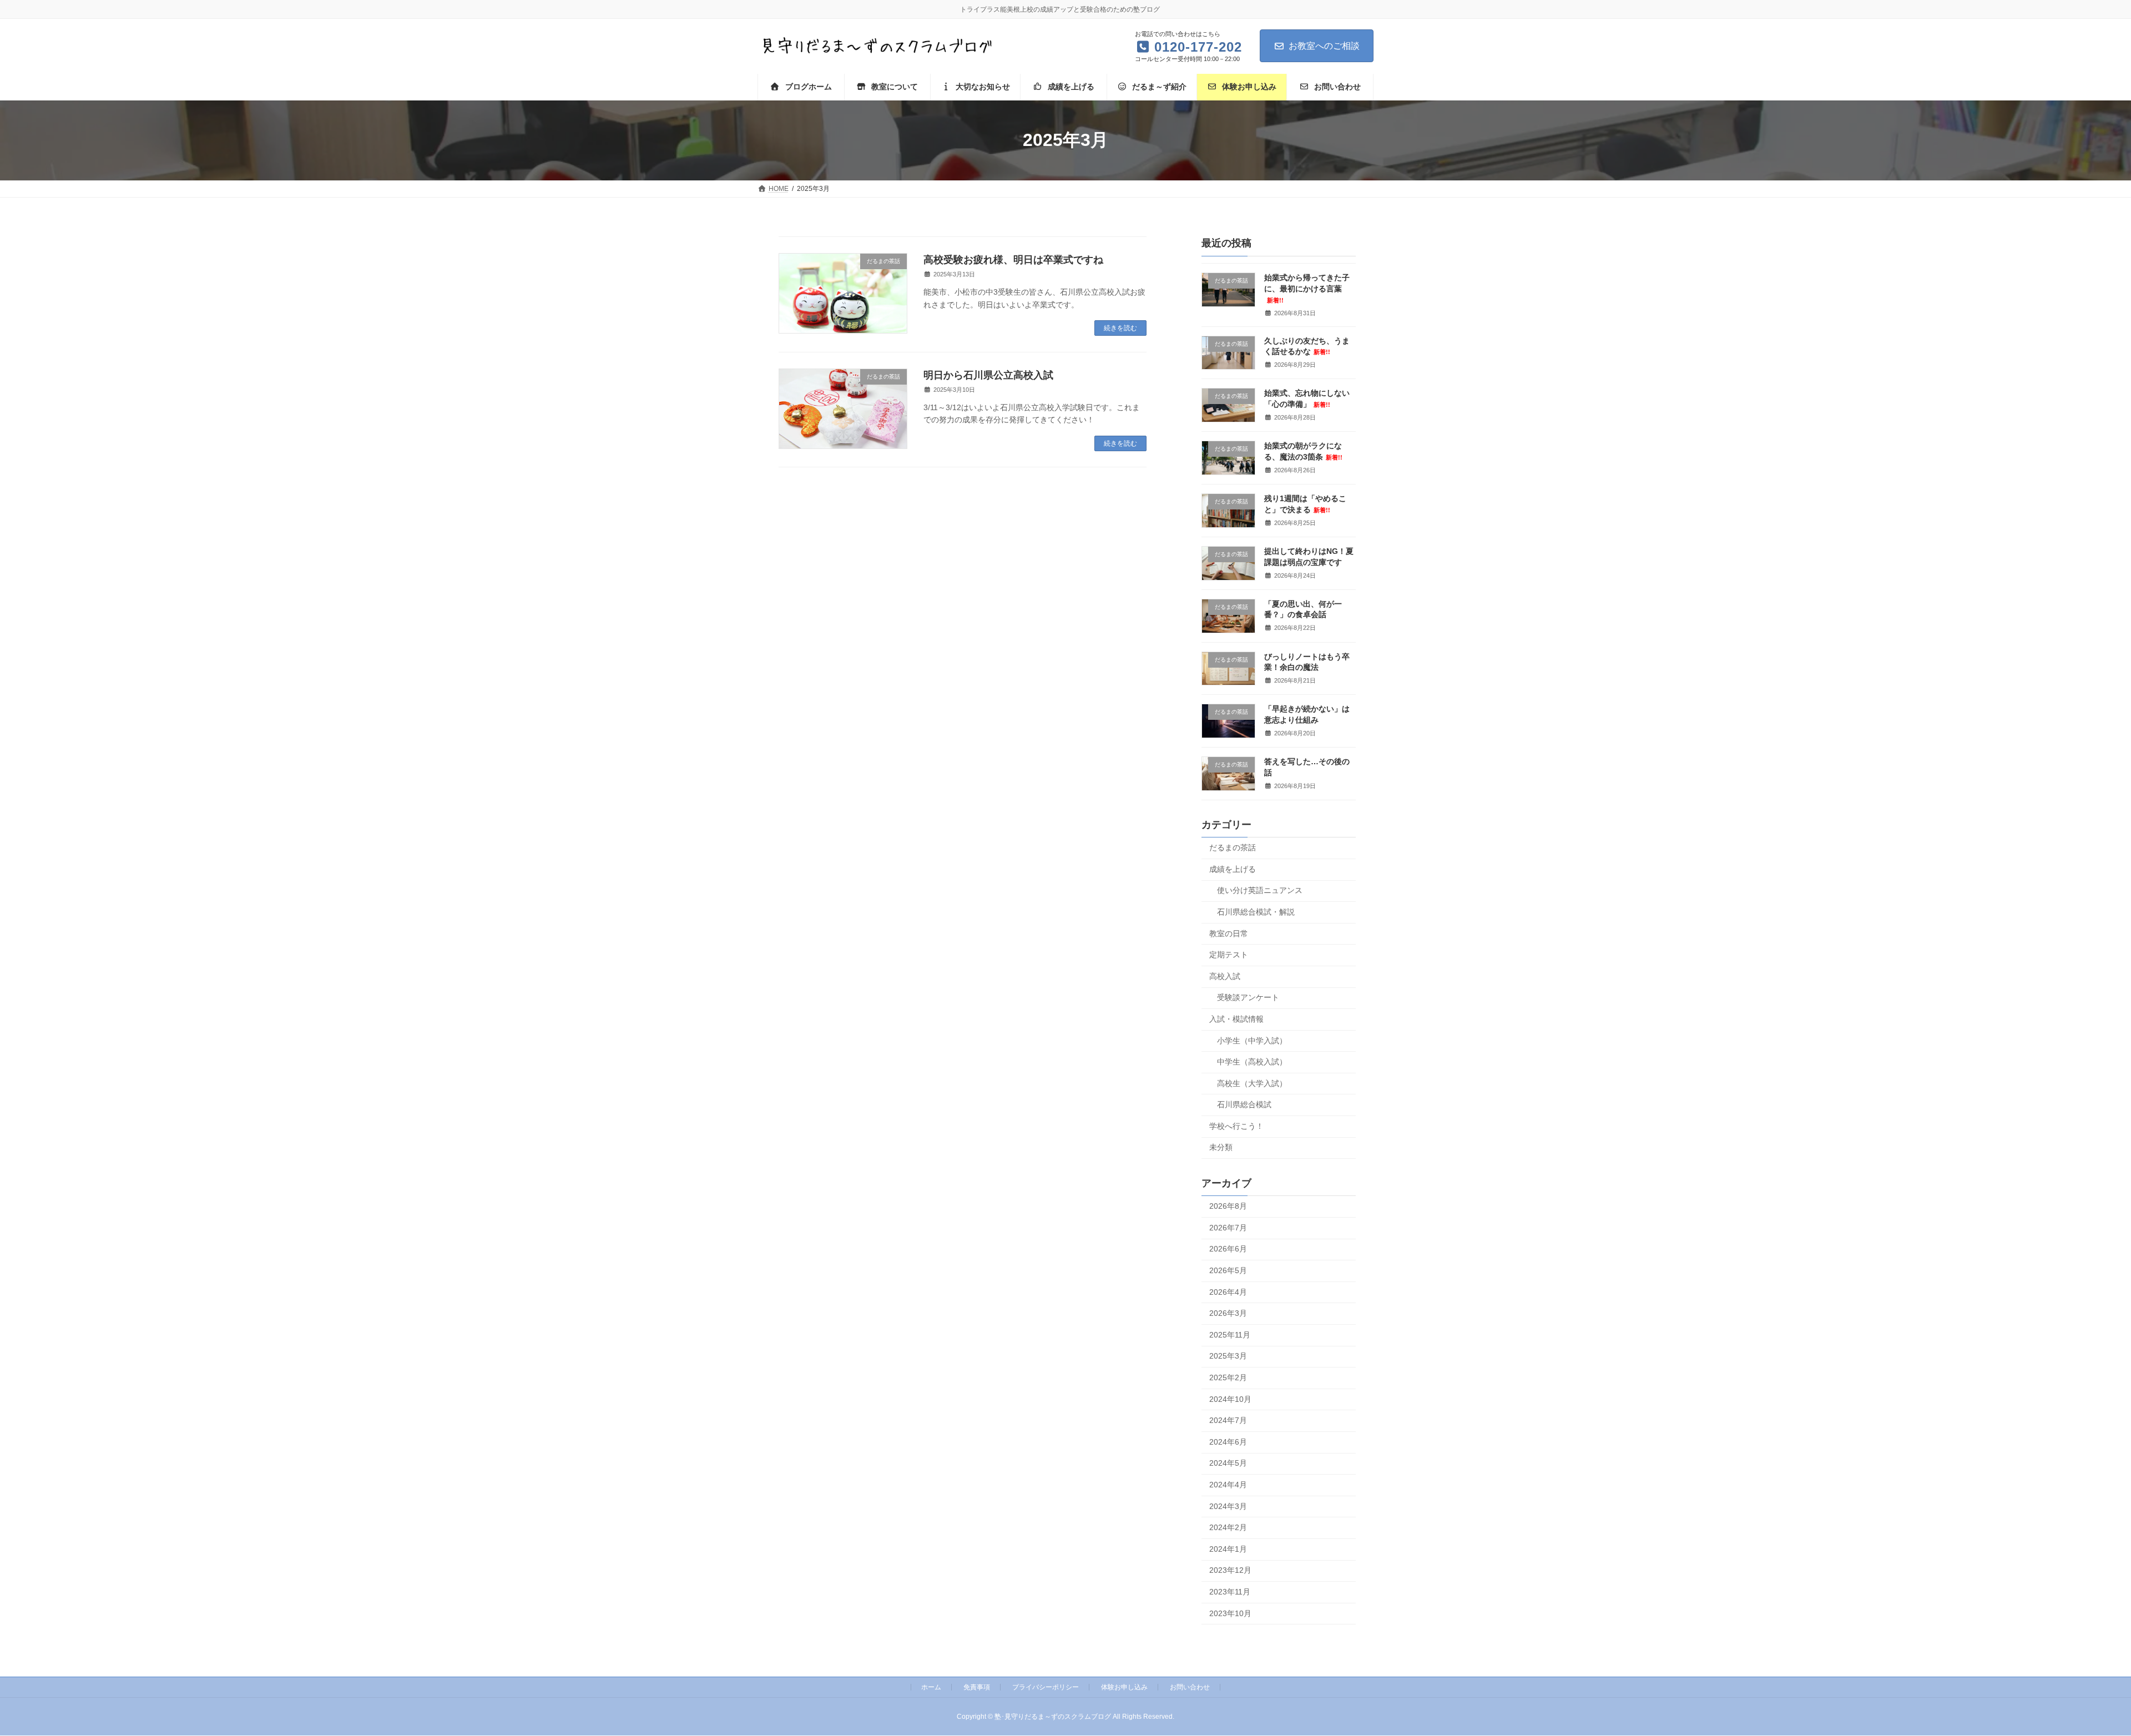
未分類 (1221, 1147)
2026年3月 (1228, 1313)
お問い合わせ (1190, 1687)
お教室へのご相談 (1324, 46)
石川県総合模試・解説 (1256, 912)
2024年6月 (1228, 1441)
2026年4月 (1228, 1291)
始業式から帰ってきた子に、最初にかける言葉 (1307, 288)
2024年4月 (1228, 1485)
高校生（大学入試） (1252, 1083)
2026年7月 (1228, 1227)
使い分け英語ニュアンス (1260, 890)
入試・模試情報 (1236, 1018)
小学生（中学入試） (1252, 1040)
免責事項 (977, 1687)
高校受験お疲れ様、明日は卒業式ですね (1013, 260)
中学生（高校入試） (1252, 1062)
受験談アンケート (1248, 997)
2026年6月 (1228, 1249)
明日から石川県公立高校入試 (988, 375)
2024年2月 (1228, 1527)
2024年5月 (1228, 1463)
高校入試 (1225, 976)
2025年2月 (1228, 1377)
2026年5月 (1228, 1270)
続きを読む (1120, 328)
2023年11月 (1230, 1592)
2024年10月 (1230, 1399)
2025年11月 (1230, 1334)
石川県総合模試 (1244, 1104)
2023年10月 (1230, 1613)
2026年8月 (1228, 1206)
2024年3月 (1228, 1506)
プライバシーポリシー (1046, 1687)
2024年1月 (1228, 1548)
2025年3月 (1228, 1356)
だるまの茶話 (1233, 847)
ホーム (931, 1687)
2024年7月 (1228, 1420)
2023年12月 (1230, 1570)
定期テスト (1229, 955)
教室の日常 (1229, 933)
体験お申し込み (1124, 1687)
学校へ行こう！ (1236, 1126)
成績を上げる (1233, 869)
